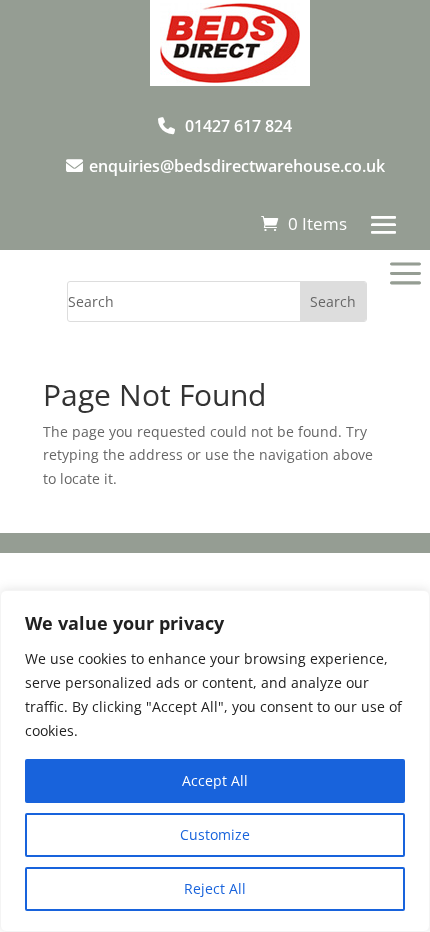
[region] (215, 761)
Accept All (215, 780)
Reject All (215, 888)
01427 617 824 (238, 126)
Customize (215, 834)
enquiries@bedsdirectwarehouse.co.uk (237, 166)
